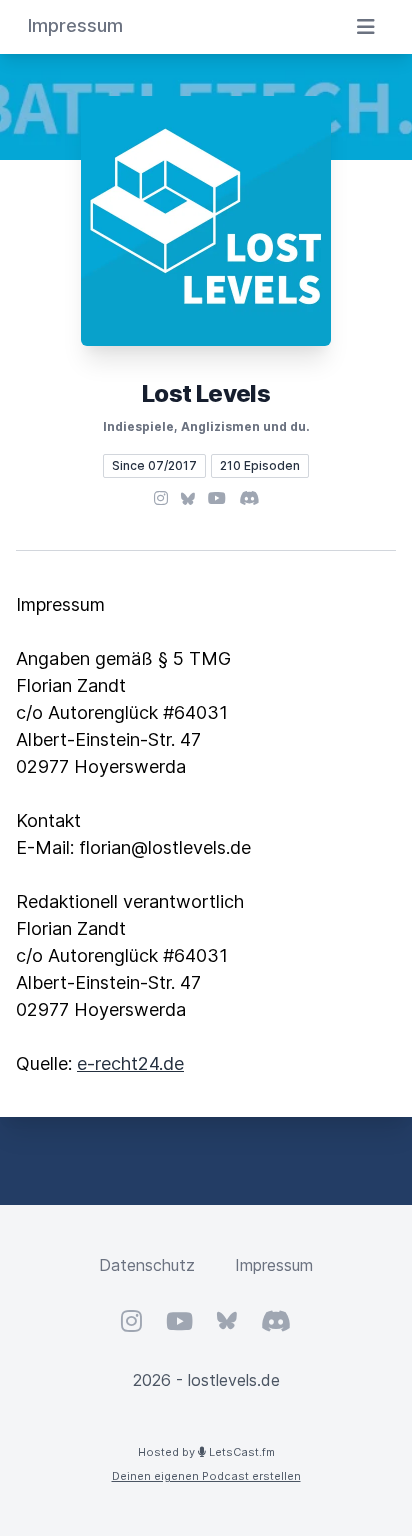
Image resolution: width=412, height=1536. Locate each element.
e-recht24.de (130, 1063)
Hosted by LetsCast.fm (206, 1452)
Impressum (274, 1265)
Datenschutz (147, 1265)
